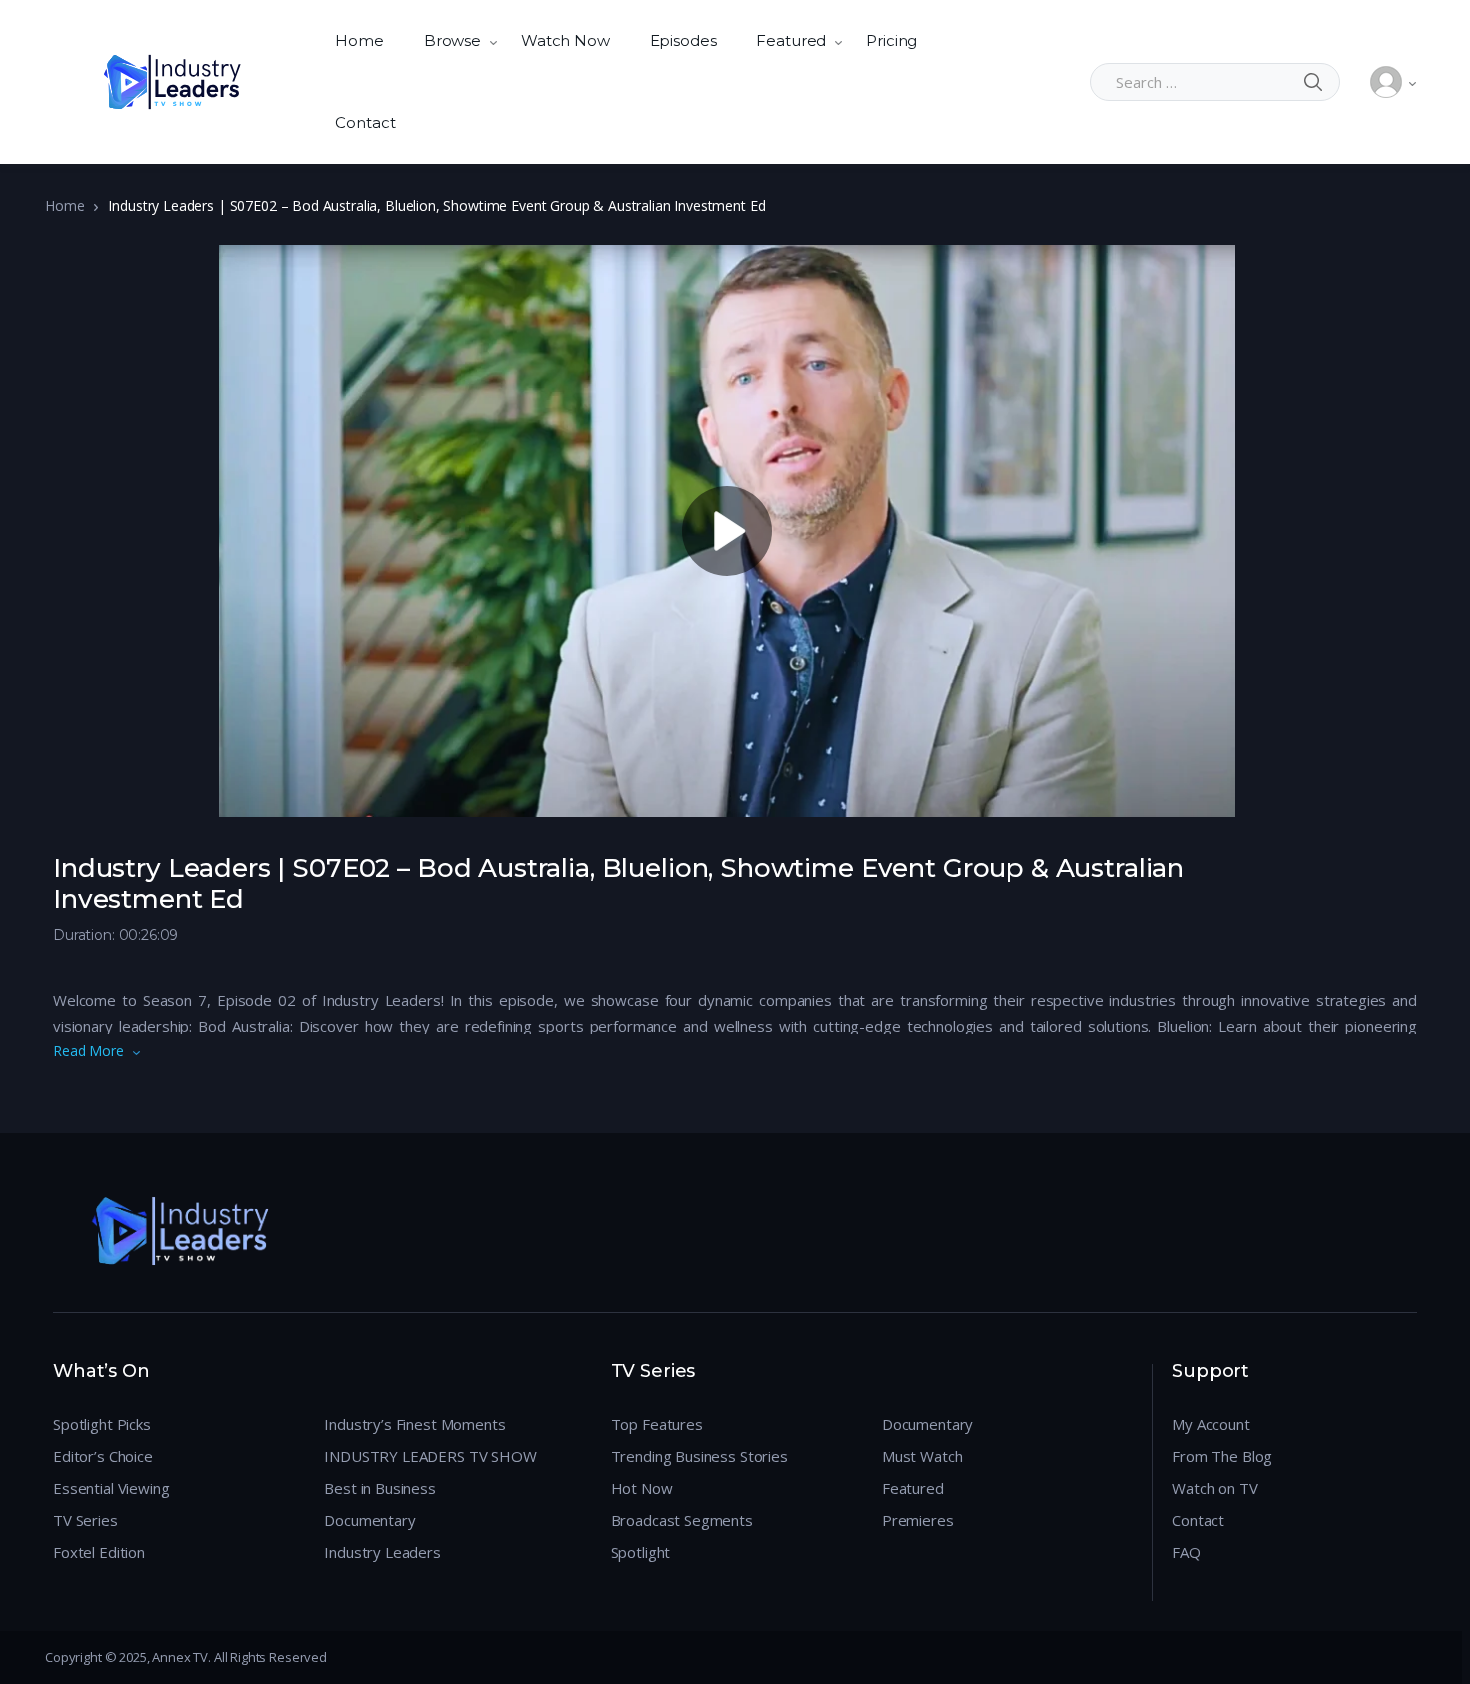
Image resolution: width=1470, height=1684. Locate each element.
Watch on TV (1214, 1488)
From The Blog (1222, 1456)
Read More (88, 1050)
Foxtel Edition (99, 1552)
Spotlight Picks (102, 1424)
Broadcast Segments (682, 1520)
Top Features (657, 1424)
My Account (1211, 1424)
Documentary (369, 1520)
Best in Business (380, 1488)
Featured (791, 40)
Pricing (891, 40)
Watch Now (565, 40)
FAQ (1186, 1552)
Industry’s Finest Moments (414, 1424)
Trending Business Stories (699, 1456)
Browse (452, 40)
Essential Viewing (111, 1488)
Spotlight (641, 1552)
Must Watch (922, 1456)
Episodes (683, 40)
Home (359, 40)
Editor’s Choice (103, 1456)
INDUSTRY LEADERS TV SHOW (430, 1456)
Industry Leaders (382, 1552)
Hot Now (642, 1488)
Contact (365, 122)
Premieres (918, 1520)
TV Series (85, 1520)
